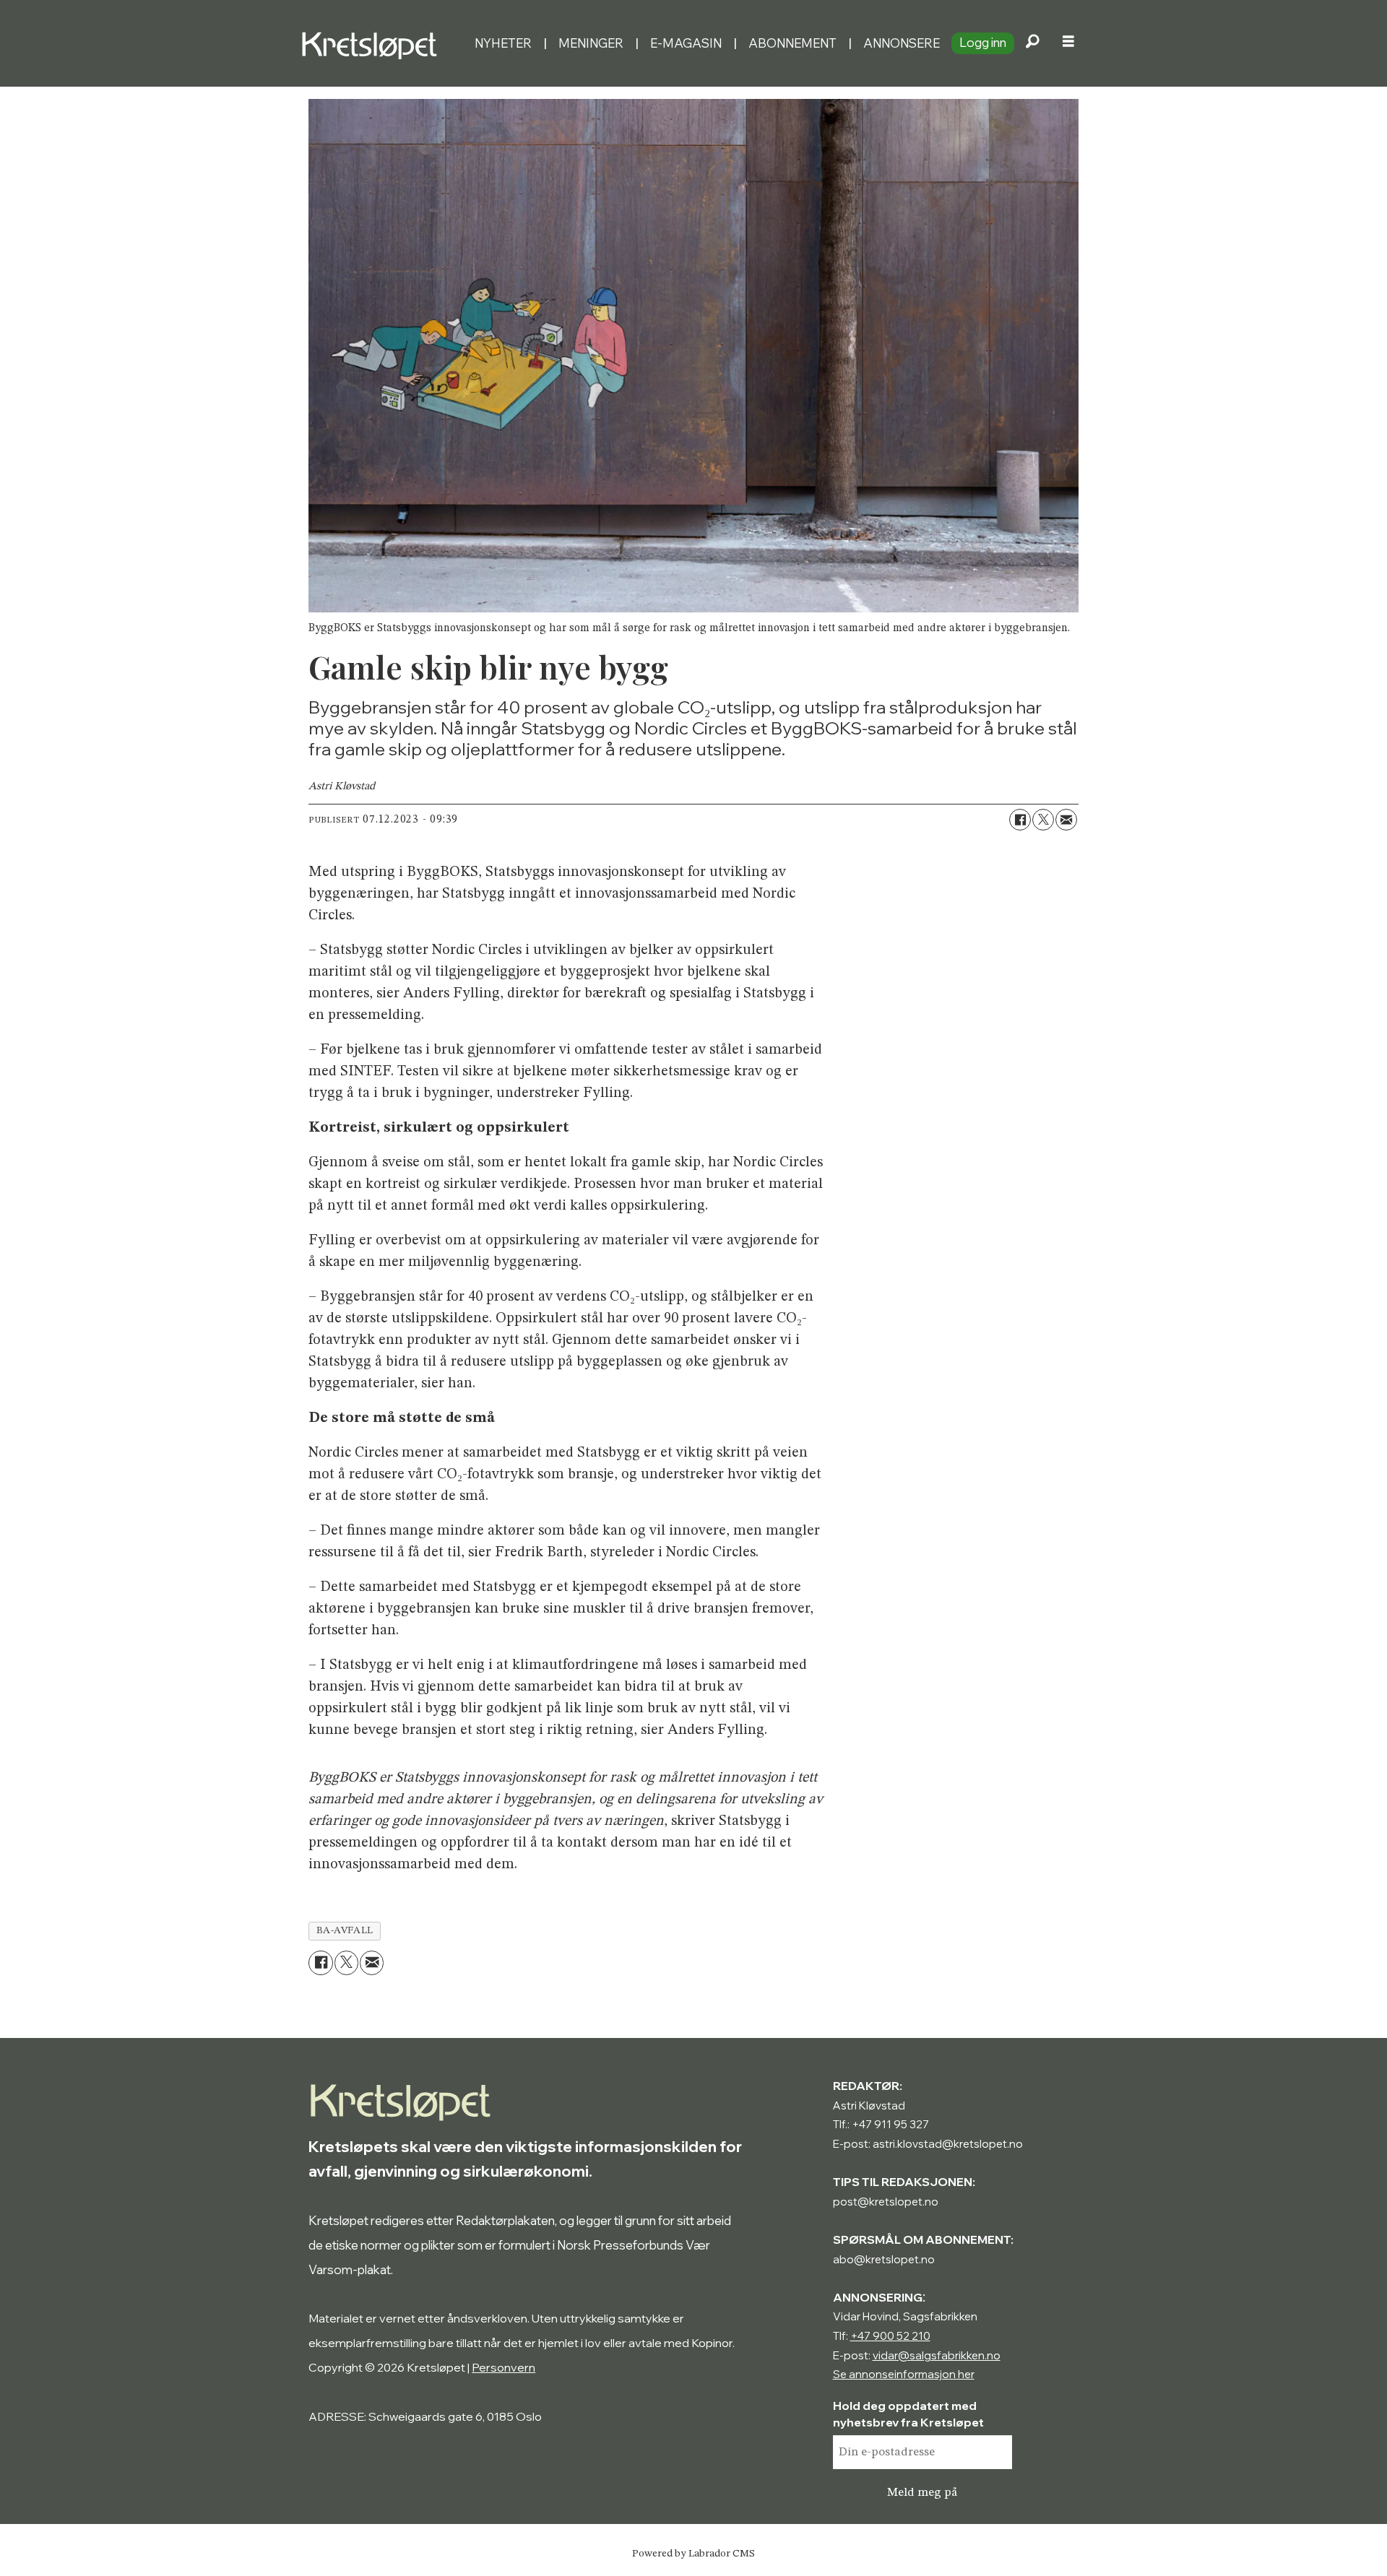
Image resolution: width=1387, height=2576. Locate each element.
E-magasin (686, 43)
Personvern (504, 2367)
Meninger (591, 43)
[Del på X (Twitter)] (1043, 820)
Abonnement (792, 43)
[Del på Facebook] (1020, 820)
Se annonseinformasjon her (904, 2374)
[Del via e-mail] (1066, 820)
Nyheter (503, 43)
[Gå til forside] (382, 43)
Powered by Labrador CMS (693, 2554)
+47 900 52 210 (890, 2336)
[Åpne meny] (1068, 43)
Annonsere (902, 43)
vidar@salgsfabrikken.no (937, 2355)
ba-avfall (345, 1931)
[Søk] (1032, 43)
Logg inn (983, 42)
